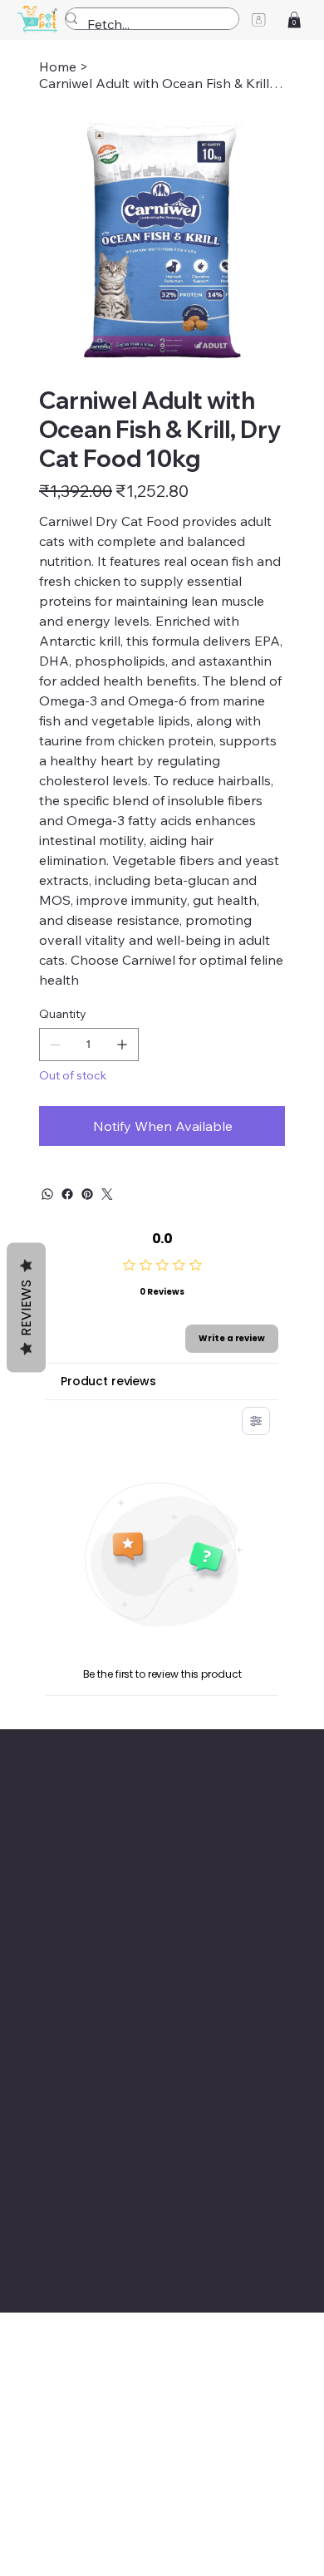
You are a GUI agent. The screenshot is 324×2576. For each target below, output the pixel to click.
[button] (294, 20)
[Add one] (122, 1045)
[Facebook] (67, 1194)
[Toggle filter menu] (256, 1421)
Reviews (26, 1308)
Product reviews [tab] (108, 1381)
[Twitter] (107, 1194)
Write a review (232, 1338)
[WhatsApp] (47, 1194)
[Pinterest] (87, 1194)
